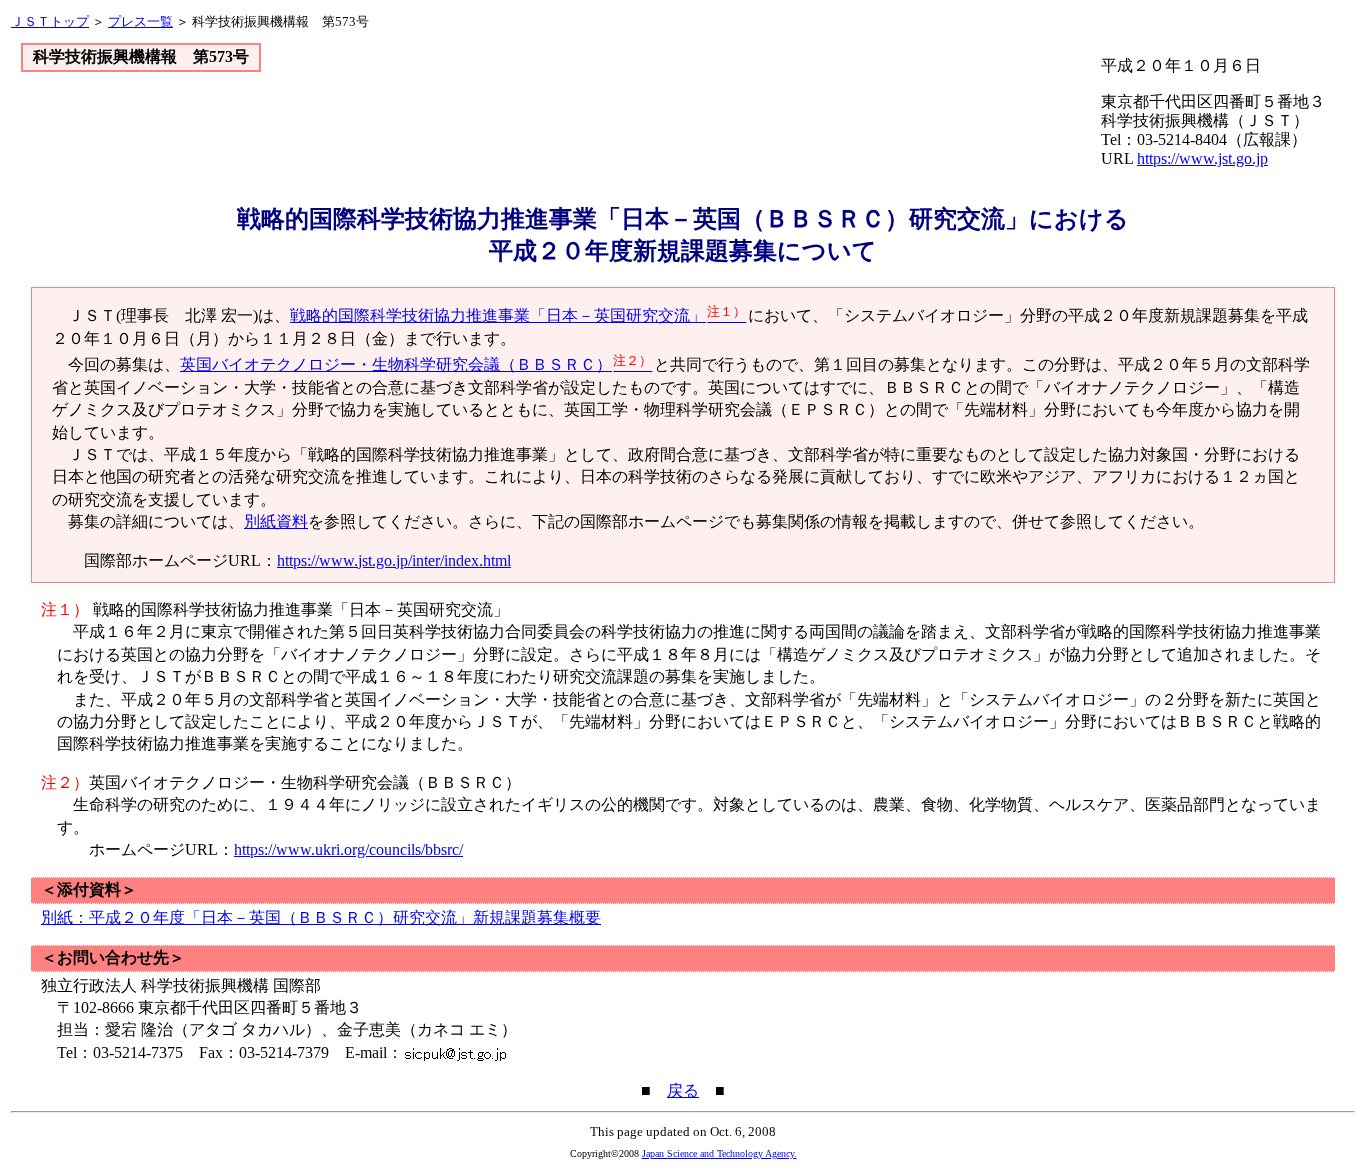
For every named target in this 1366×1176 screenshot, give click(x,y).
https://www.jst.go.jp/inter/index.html (394, 560)
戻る (683, 1090)
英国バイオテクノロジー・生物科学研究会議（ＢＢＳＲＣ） (416, 364)
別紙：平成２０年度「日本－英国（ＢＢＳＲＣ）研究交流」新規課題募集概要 (321, 917)
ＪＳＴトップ (50, 22)
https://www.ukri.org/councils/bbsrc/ (348, 849)
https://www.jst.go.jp (1202, 158)
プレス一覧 (140, 22)
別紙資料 (276, 521)
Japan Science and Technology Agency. (719, 1153)
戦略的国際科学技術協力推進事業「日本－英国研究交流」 (518, 315)
